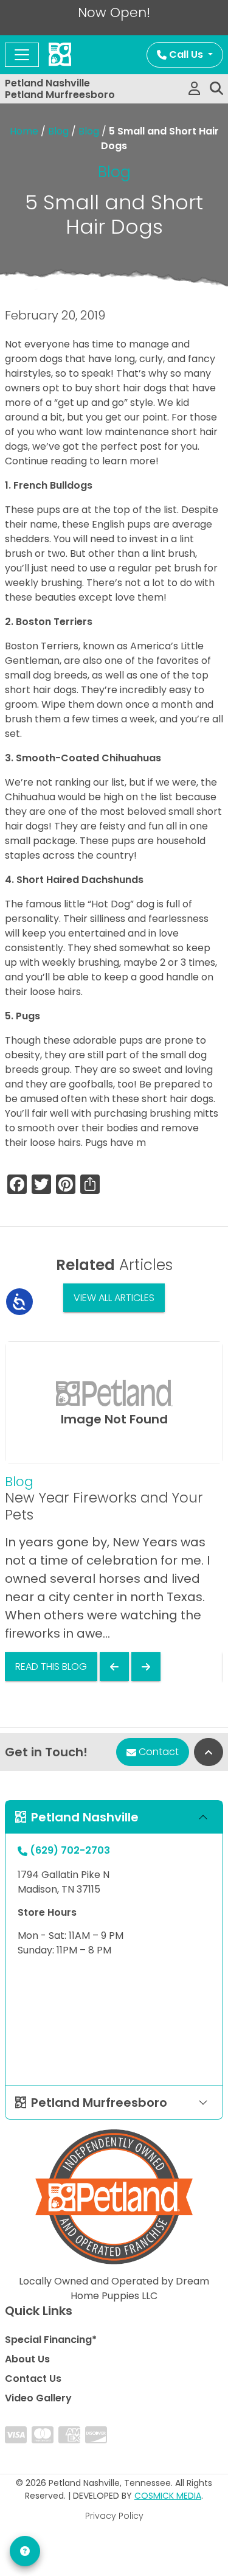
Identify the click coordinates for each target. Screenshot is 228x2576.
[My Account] (194, 89)
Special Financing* (51, 2340)
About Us (27, 2359)
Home (24, 131)
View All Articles (114, 1298)
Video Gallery (38, 2398)
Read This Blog (51, 1667)
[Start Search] (216, 89)
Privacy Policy (114, 2516)
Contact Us (33, 2379)
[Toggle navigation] (22, 55)
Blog (58, 131)
